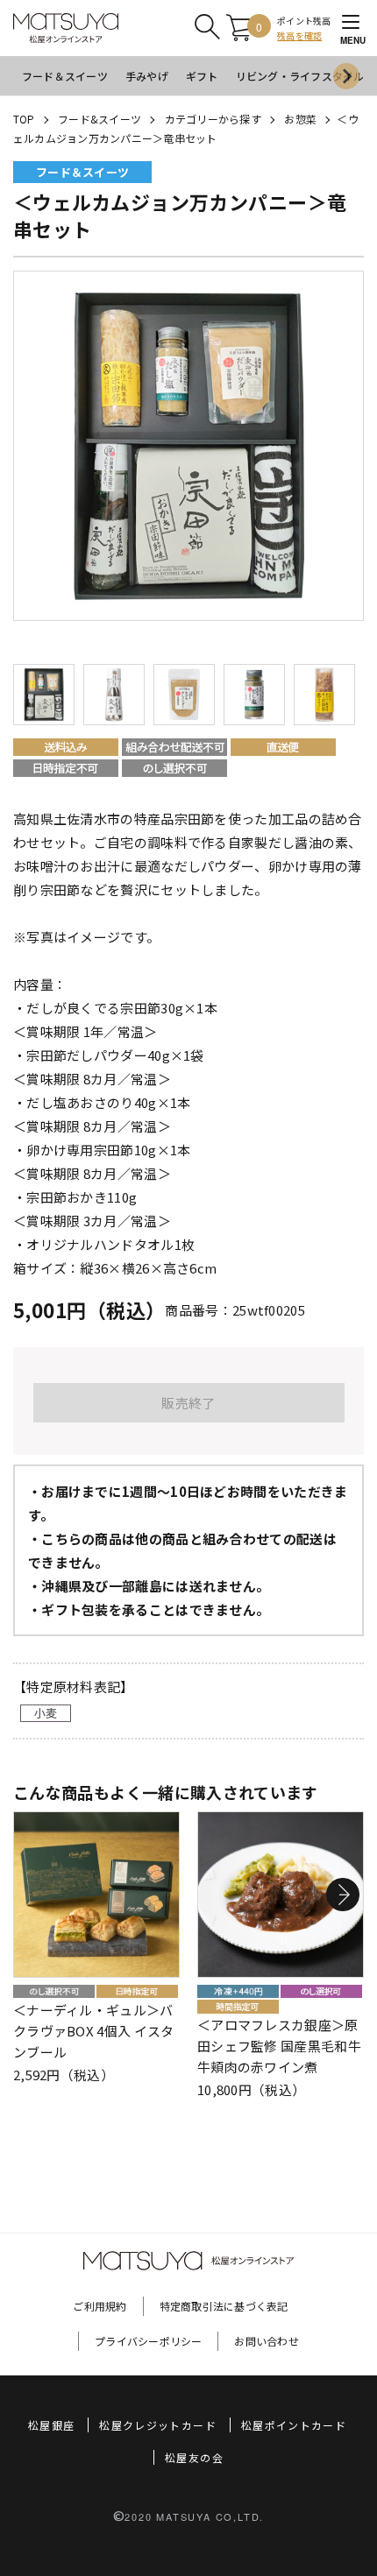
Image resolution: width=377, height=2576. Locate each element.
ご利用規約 (100, 2306)
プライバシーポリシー (148, 2341)
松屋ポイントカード (294, 2425)
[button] (343, 1895)
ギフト (202, 76)
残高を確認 (299, 35)
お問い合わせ (266, 2341)
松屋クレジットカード (158, 2425)
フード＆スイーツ (65, 76)
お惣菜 (300, 119)
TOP (24, 119)
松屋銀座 (51, 2425)
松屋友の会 (194, 2457)
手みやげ (147, 76)
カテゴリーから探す (213, 119)
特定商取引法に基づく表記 (224, 2306)
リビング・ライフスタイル (300, 76)
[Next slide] (346, 76)
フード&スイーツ (100, 119)
